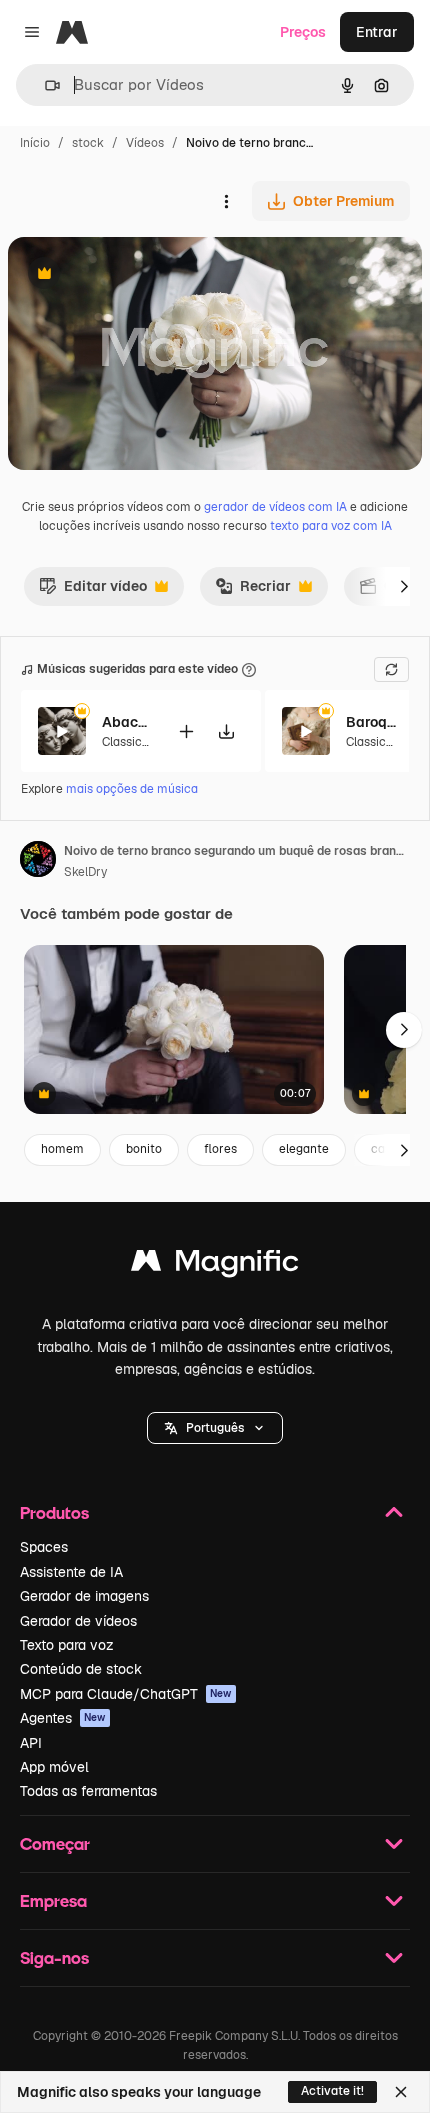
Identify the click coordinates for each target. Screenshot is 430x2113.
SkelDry (85, 872)
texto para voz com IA (331, 526)
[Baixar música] (226, 731)
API (31, 1743)
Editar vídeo (93, 591)
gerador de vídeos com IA (275, 507)
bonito (144, 1149)
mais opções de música (132, 789)
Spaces (44, 1547)
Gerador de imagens (84, 1596)
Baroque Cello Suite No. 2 (371, 722)
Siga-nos (54, 1957)
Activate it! (332, 2091)
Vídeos (145, 143)
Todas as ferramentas (88, 1791)
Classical (127, 742)
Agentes (63, 1718)
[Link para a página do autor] (38, 862)
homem (62, 1149)
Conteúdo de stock (81, 1669)
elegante (304, 1149)
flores (220, 1149)
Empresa (53, 1900)
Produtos (54, 1512)
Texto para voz (67, 1645)
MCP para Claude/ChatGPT (126, 1694)
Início (35, 143)
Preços (303, 32)
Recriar (253, 591)
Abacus (127, 722)
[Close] (401, 2092)
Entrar (377, 32)
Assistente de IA (71, 1572)
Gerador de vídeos (78, 1621)
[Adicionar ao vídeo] (186, 731)
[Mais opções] (226, 201)
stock (88, 143)
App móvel (54, 1767)
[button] (215, 1428)
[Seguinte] (404, 586)
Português (215, 1428)
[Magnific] (215, 1265)
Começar (55, 1843)
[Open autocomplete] (44, 85)
